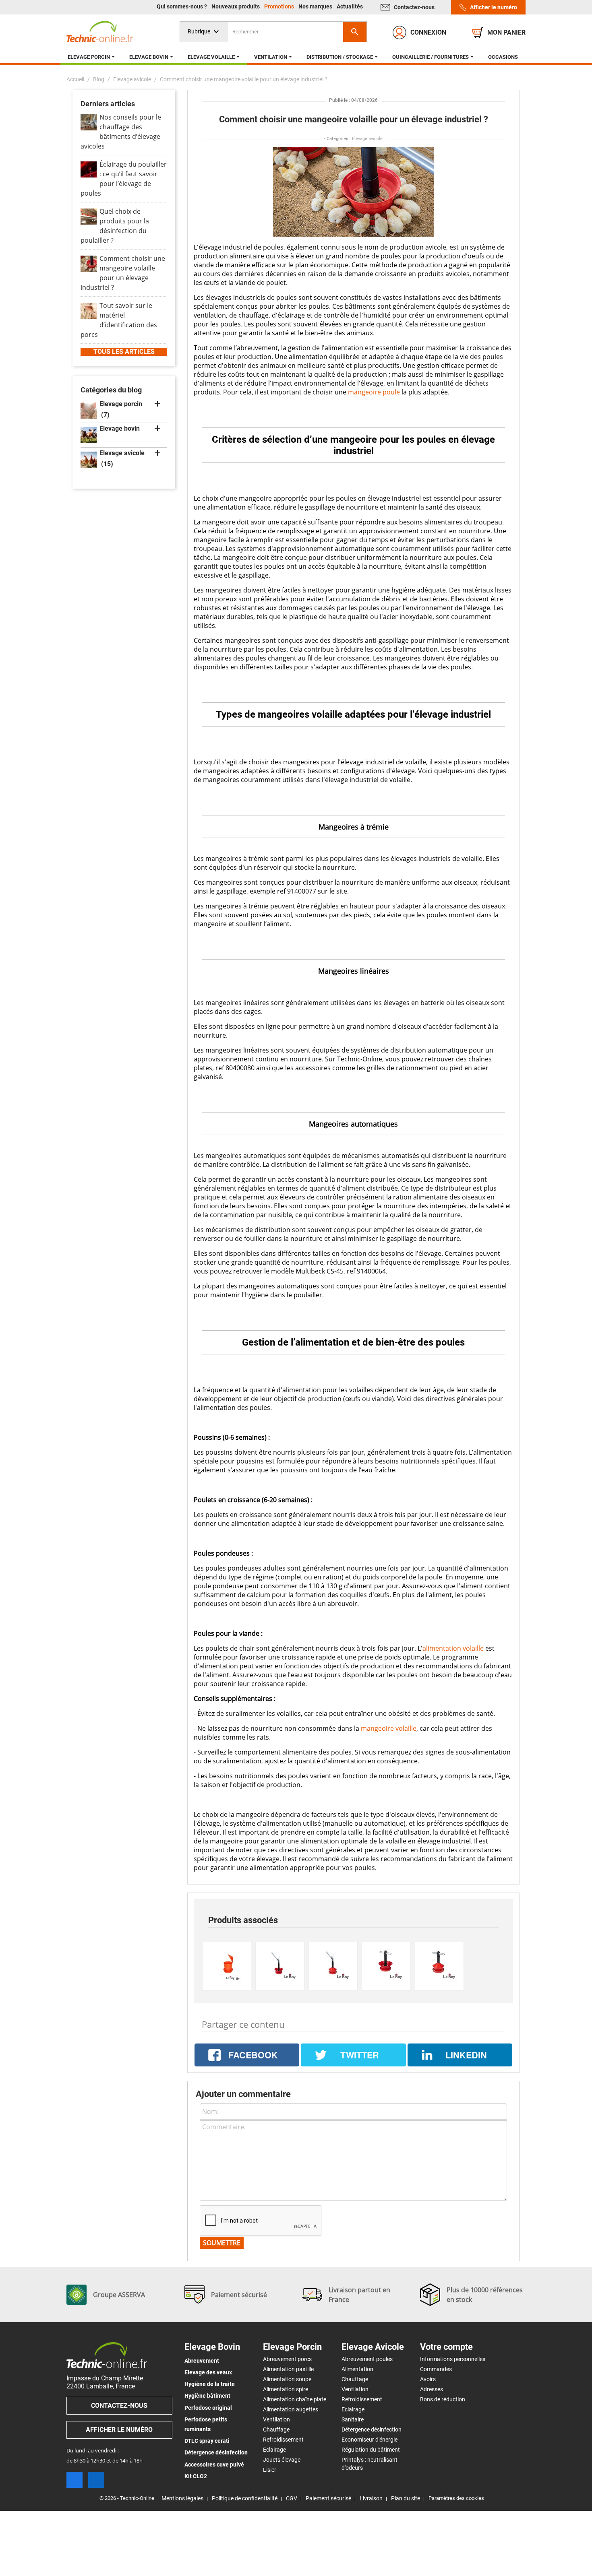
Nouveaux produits (236, 6)
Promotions (280, 6)
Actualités (350, 6)
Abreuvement (202, 2361)
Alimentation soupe (287, 2379)
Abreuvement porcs (287, 2359)
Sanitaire (353, 2419)
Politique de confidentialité (245, 2498)
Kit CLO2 (196, 2476)
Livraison (371, 2498)
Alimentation (357, 2369)
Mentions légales (182, 2498)
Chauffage (276, 2429)
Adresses (432, 2389)
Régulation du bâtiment (371, 2450)
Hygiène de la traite (210, 2384)
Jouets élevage (282, 2460)
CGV (292, 2498)
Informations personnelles (453, 2359)
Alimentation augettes (291, 2409)
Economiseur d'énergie (369, 2440)
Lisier (270, 2470)
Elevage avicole (367, 139)
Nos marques (316, 6)
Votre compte (446, 2347)
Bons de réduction (443, 2399)
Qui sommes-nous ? (182, 6)
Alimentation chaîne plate (295, 2399)
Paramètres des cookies (456, 2498)
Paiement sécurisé (328, 2498)
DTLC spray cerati (207, 2441)
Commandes (436, 2369)
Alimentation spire (286, 2389)
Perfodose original (208, 2408)
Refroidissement (283, 2440)
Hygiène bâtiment (207, 2396)
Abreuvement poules (367, 2359)
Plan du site (406, 2498)
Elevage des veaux (208, 2372)
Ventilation (276, 2419)
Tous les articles (124, 352)
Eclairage (274, 2450)
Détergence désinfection (216, 2452)
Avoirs (428, 2379)
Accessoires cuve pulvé (214, 2465)
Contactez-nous (414, 7)
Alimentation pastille (288, 2369)
